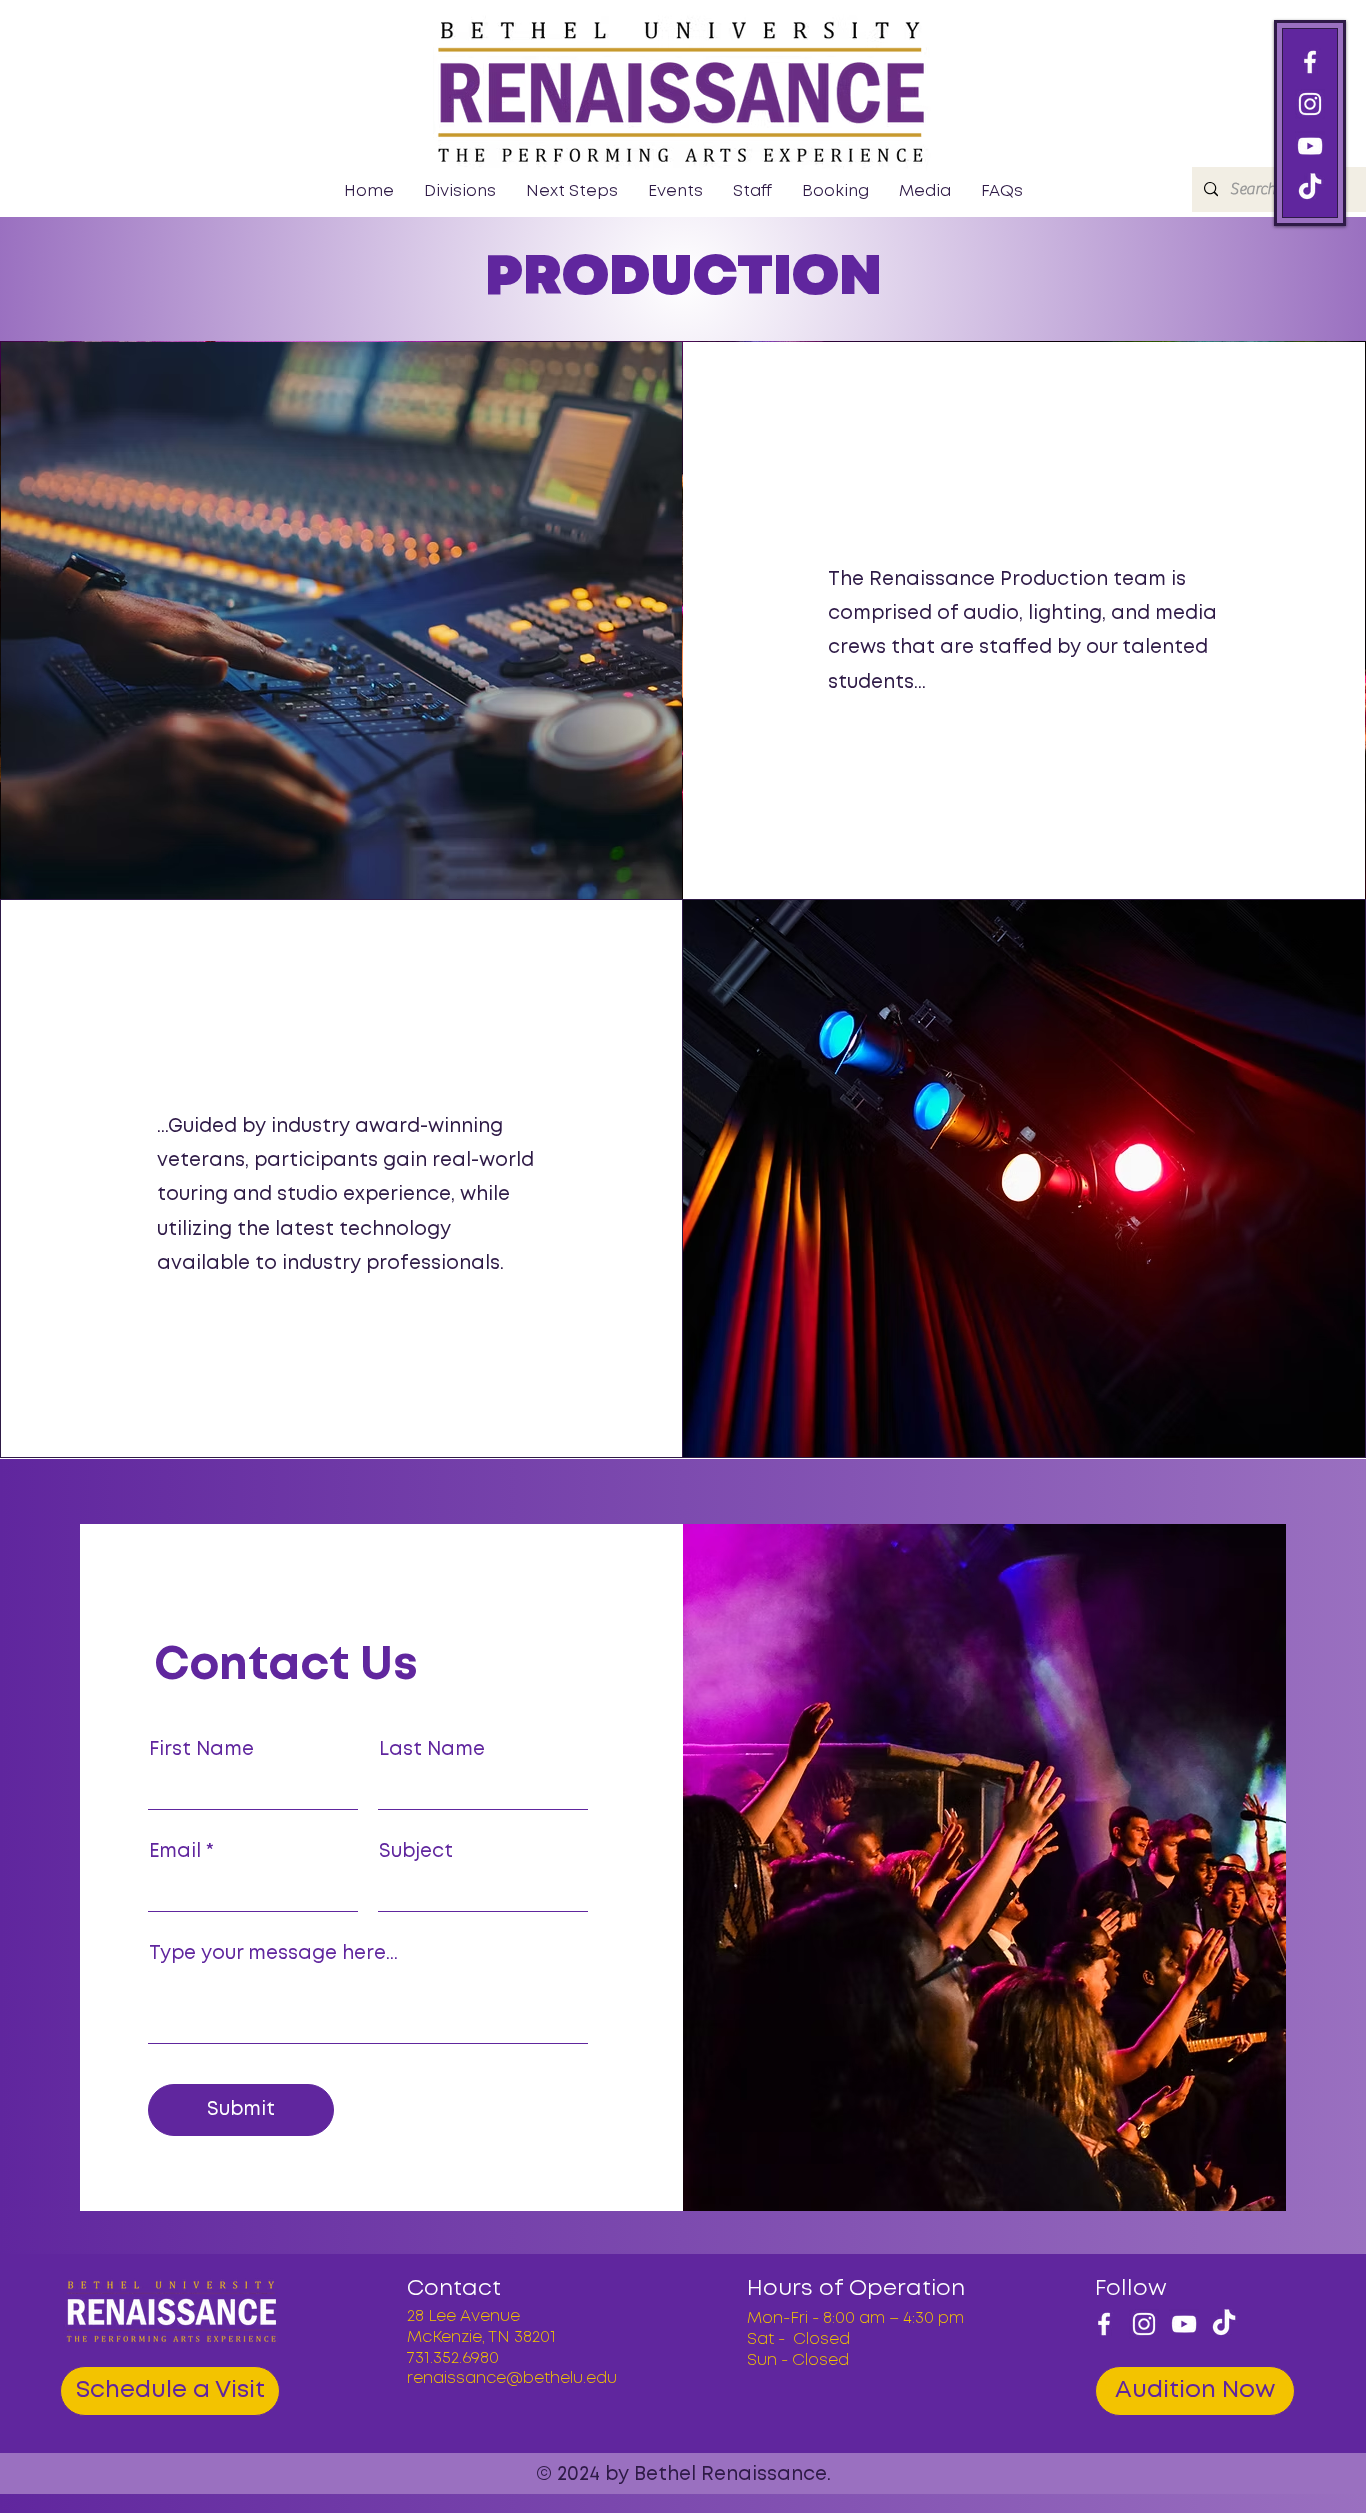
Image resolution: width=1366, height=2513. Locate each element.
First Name (201, 1749)
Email (175, 1851)
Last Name (432, 1749)
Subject (416, 1851)
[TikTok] (1224, 2324)
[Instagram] (1310, 104)
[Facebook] (1310, 62)
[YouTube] (1310, 146)
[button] (460, 192)
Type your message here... (273, 1953)
